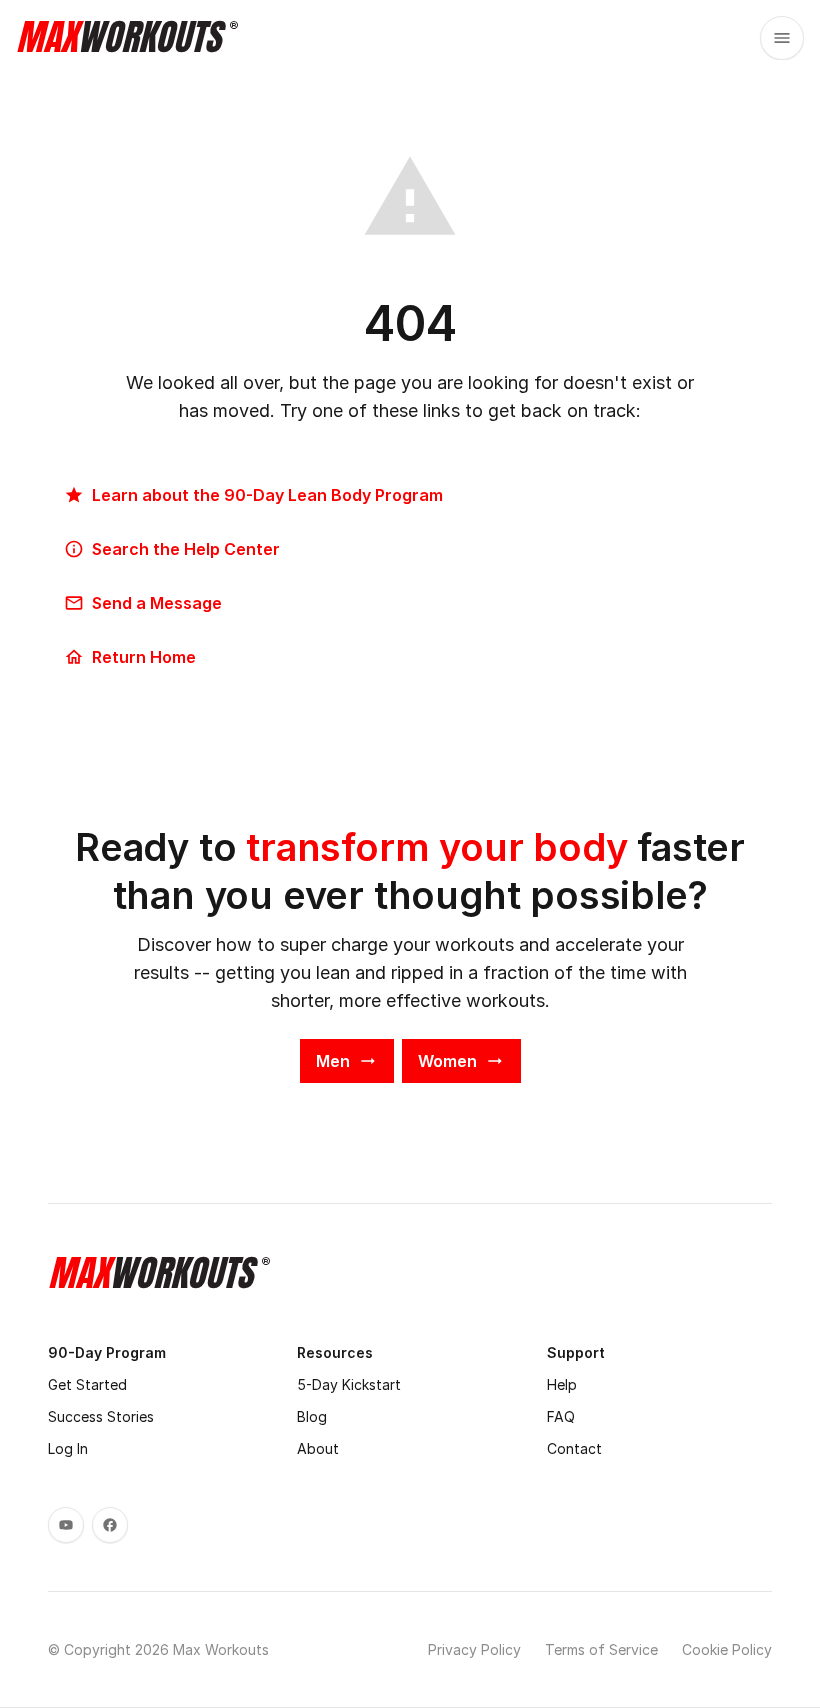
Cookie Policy (727, 1649)
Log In (68, 1448)
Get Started (87, 1384)
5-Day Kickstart (349, 1384)
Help (562, 1384)
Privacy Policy (474, 1649)
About (318, 1448)
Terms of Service (601, 1649)
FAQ (561, 1416)
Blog (312, 1416)
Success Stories (101, 1416)
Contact (574, 1448)
